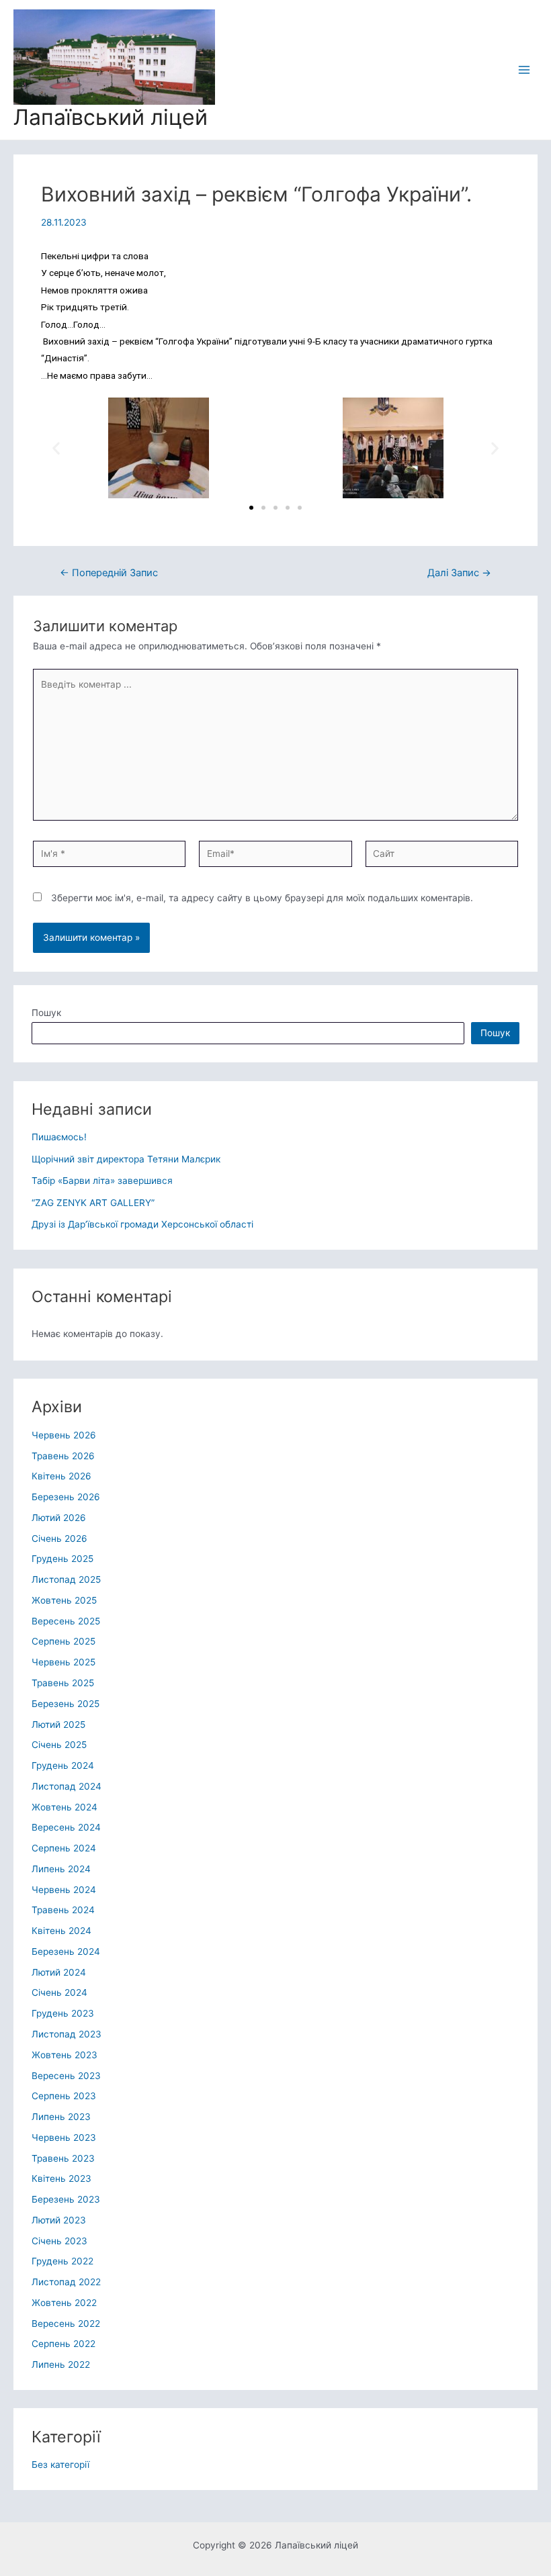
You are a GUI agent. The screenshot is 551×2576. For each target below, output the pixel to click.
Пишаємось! (59, 1137)
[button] (251, 508)
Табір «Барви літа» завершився (102, 1181)
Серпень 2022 (63, 2344)
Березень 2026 (66, 1497)
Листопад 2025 (66, 1579)
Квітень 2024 (61, 1931)
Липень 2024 (61, 1869)
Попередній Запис (109, 573)
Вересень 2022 (66, 2324)
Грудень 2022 (62, 2261)
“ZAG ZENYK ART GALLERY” (93, 1203)
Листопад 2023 (67, 2034)
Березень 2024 (66, 1951)
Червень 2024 (64, 1890)
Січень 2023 (59, 2241)
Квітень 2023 (61, 2178)
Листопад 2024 (67, 1786)
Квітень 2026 (61, 1476)
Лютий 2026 (59, 1518)
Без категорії (60, 2465)
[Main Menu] (524, 70)
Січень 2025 (59, 1745)
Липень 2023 (61, 2117)
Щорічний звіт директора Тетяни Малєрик (126, 1159)
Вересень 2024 (66, 1827)
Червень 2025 (63, 1662)
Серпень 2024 (64, 1848)
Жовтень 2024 (65, 1807)
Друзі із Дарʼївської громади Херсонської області (142, 1224)
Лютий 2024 (59, 1972)
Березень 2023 (66, 2199)
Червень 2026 (64, 1435)
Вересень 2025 (66, 1621)
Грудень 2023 (63, 2013)
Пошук (46, 1013)
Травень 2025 (63, 1683)
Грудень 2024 (63, 1765)
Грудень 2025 (62, 1559)
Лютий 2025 (58, 1724)
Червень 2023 (64, 2137)
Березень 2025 (66, 1704)
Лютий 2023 (59, 2220)
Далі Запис (459, 573)
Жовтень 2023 (65, 2055)
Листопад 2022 (66, 2282)
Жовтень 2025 (64, 1600)
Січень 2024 (59, 1992)
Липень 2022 (61, 2364)
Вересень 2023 (66, 2076)
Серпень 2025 (63, 1641)
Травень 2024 (63, 1910)
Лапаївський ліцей (111, 117)
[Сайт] (442, 856)
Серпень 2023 (64, 2096)
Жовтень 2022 (64, 2303)
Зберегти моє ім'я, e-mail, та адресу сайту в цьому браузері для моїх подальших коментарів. (262, 898)
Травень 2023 (63, 2158)
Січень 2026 (59, 1538)
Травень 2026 (63, 1456)
